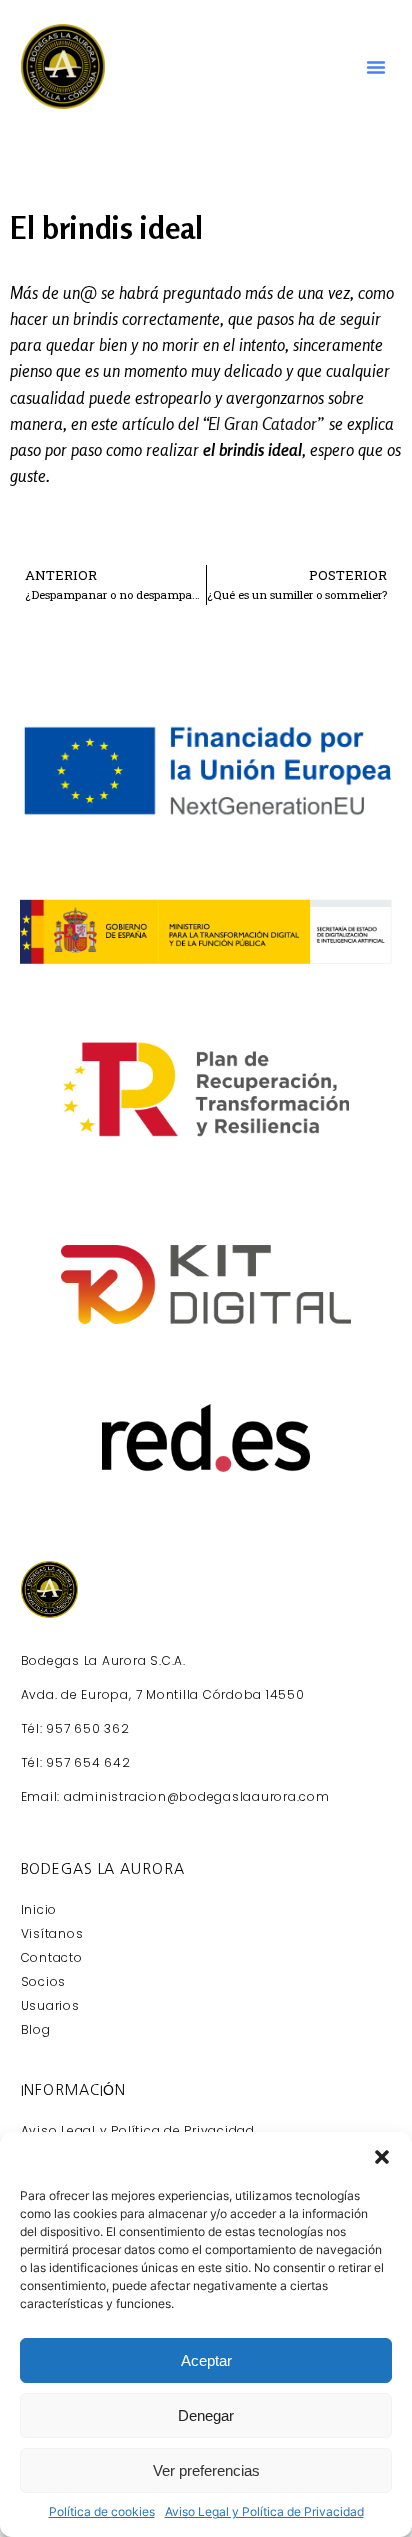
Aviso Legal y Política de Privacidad (264, 2511)
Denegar (206, 2415)
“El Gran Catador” (264, 424)
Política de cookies (102, 2511)
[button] (382, 2157)
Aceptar (206, 2360)
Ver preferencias (206, 2470)
